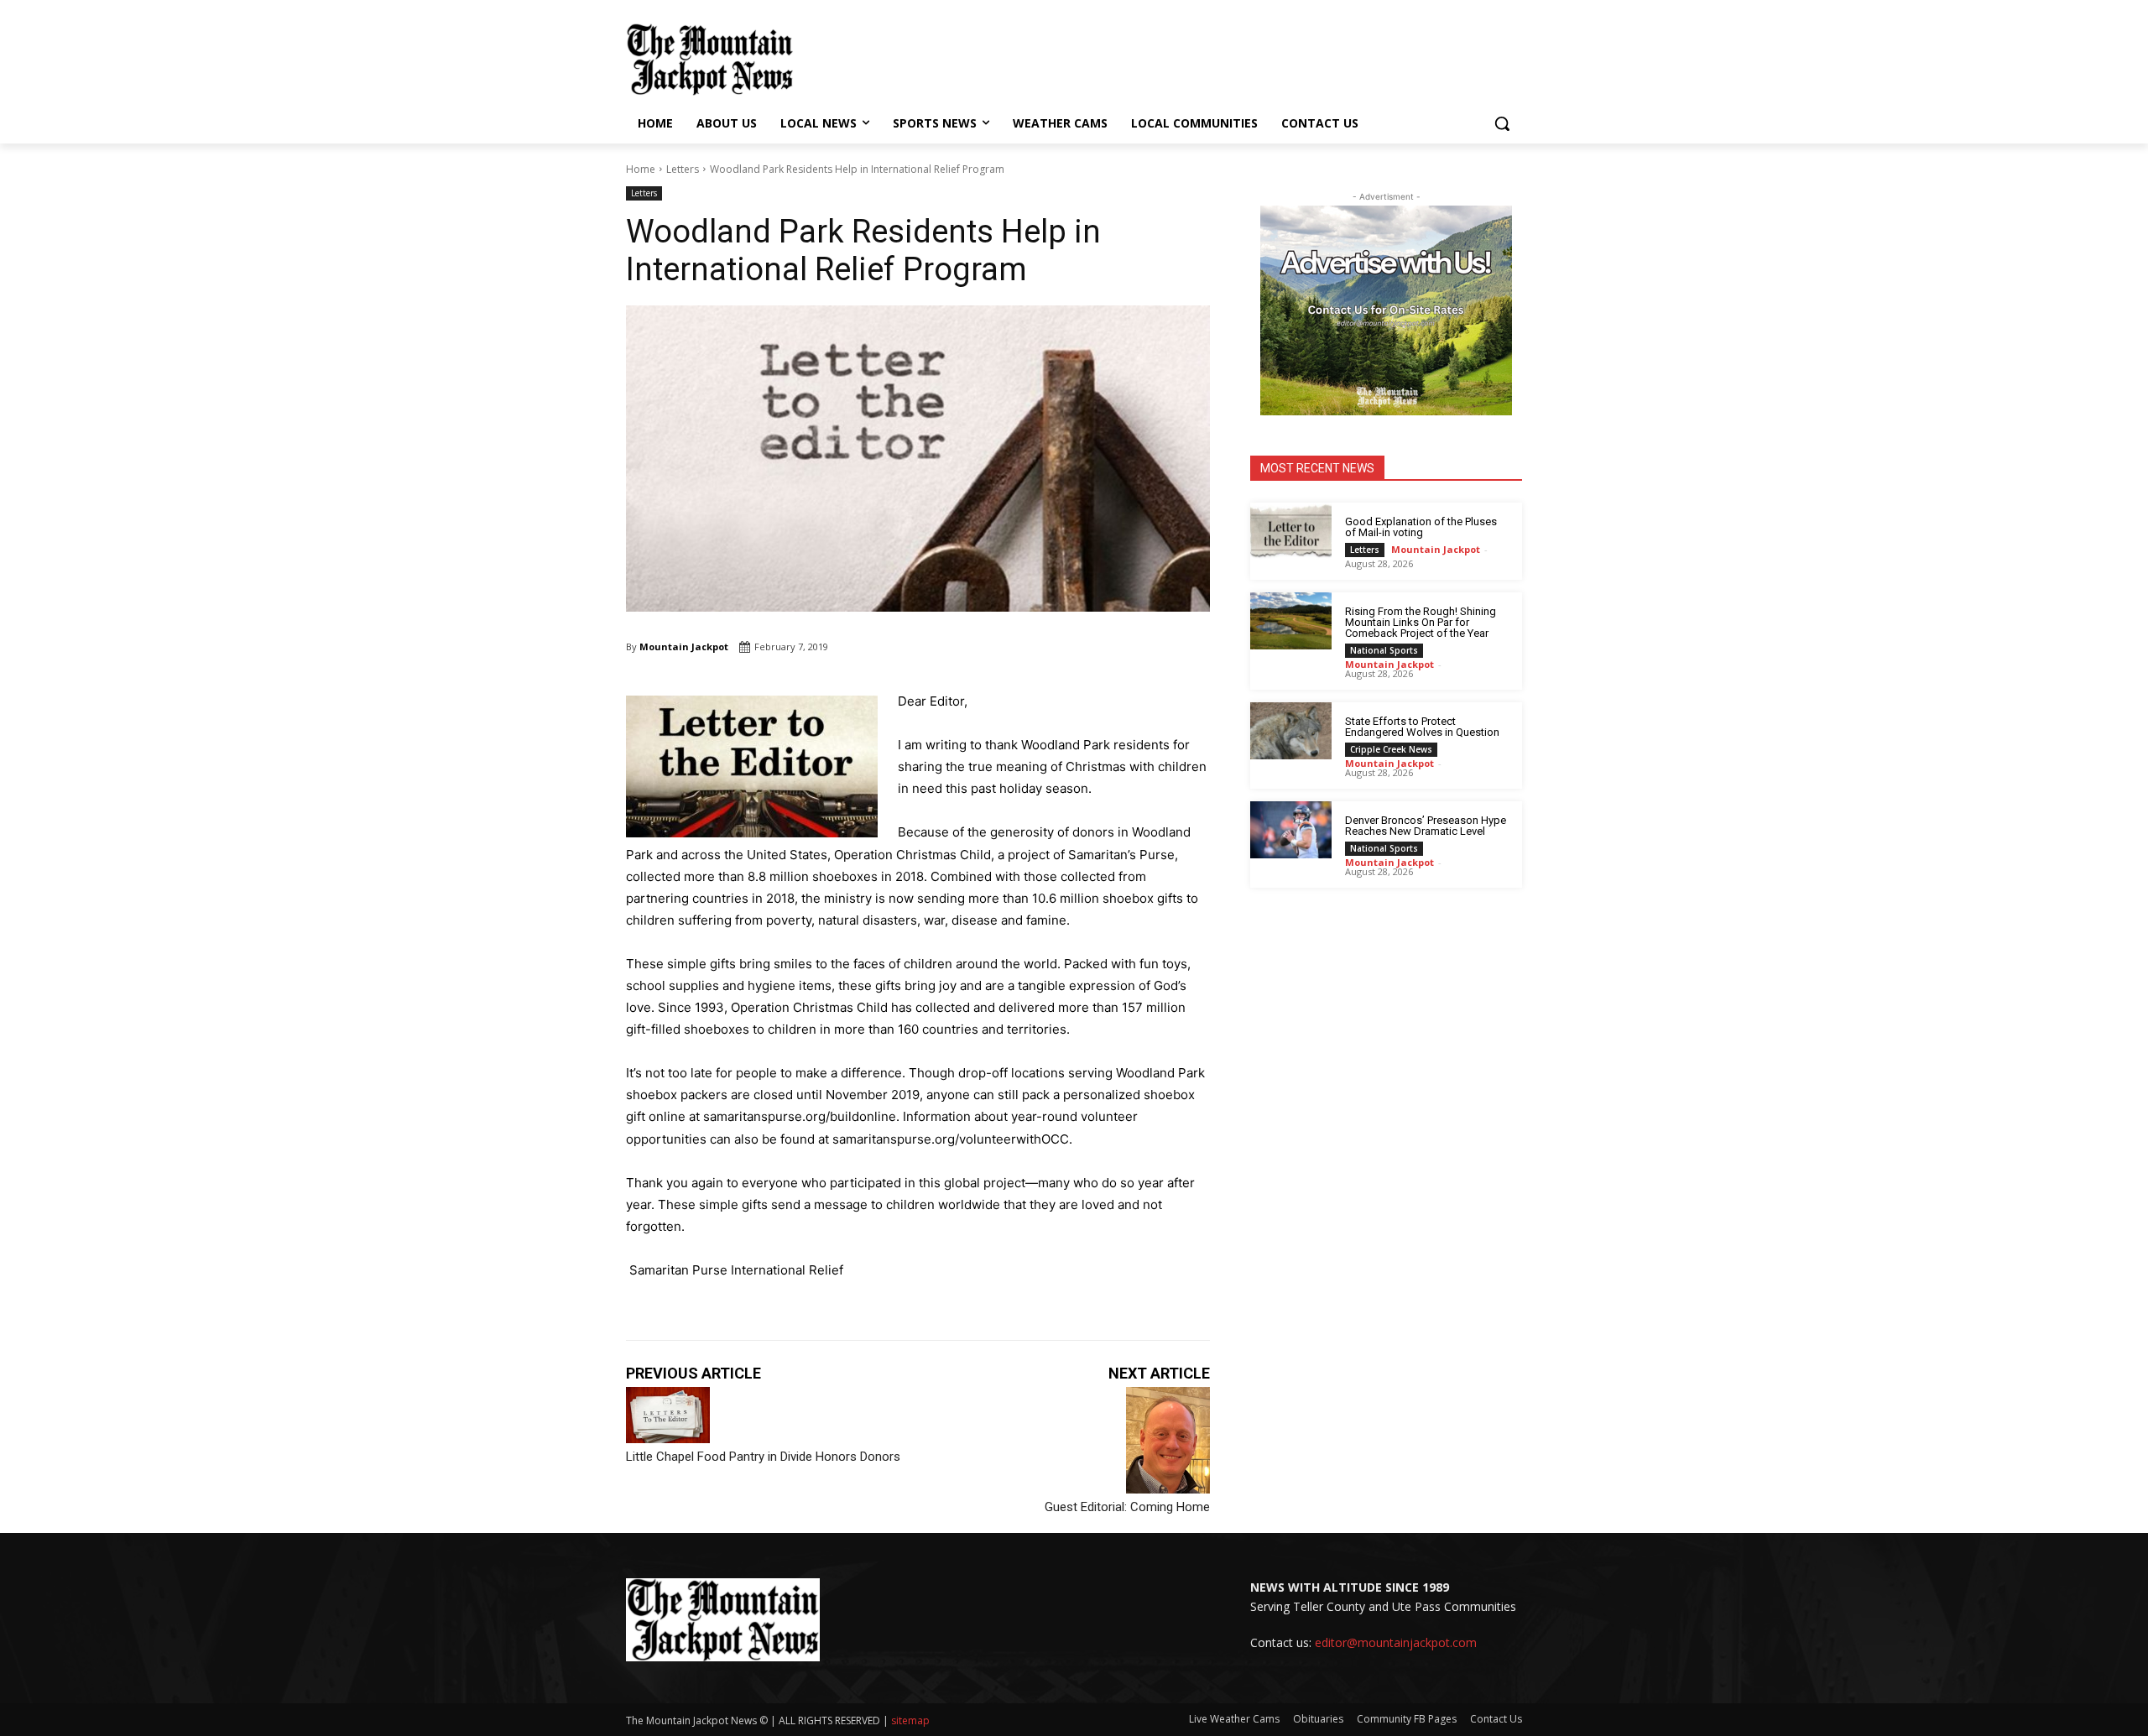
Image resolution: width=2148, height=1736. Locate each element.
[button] (1502, 123)
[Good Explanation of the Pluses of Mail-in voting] (1291, 531)
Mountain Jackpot (684, 646)
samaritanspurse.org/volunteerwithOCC (951, 1139)
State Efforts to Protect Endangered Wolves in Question (1422, 727)
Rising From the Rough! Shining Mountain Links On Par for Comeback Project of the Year (1421, 622)
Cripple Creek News (1391, 749)
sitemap (910, 1720)
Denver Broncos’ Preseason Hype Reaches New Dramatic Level (1426, 826)
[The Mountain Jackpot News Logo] (710, 60)
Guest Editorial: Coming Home (1127, 1507)
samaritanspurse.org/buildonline (800, 1116)
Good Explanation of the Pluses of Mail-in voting (1421, 527)
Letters (683, 169)
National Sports (1384, 650)
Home (641, 169)
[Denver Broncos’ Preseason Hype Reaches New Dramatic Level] (1291, 830)
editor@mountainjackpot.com (1396, 1642)
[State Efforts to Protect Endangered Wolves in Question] (1291, 731)
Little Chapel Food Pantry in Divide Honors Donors (763, 1457)
